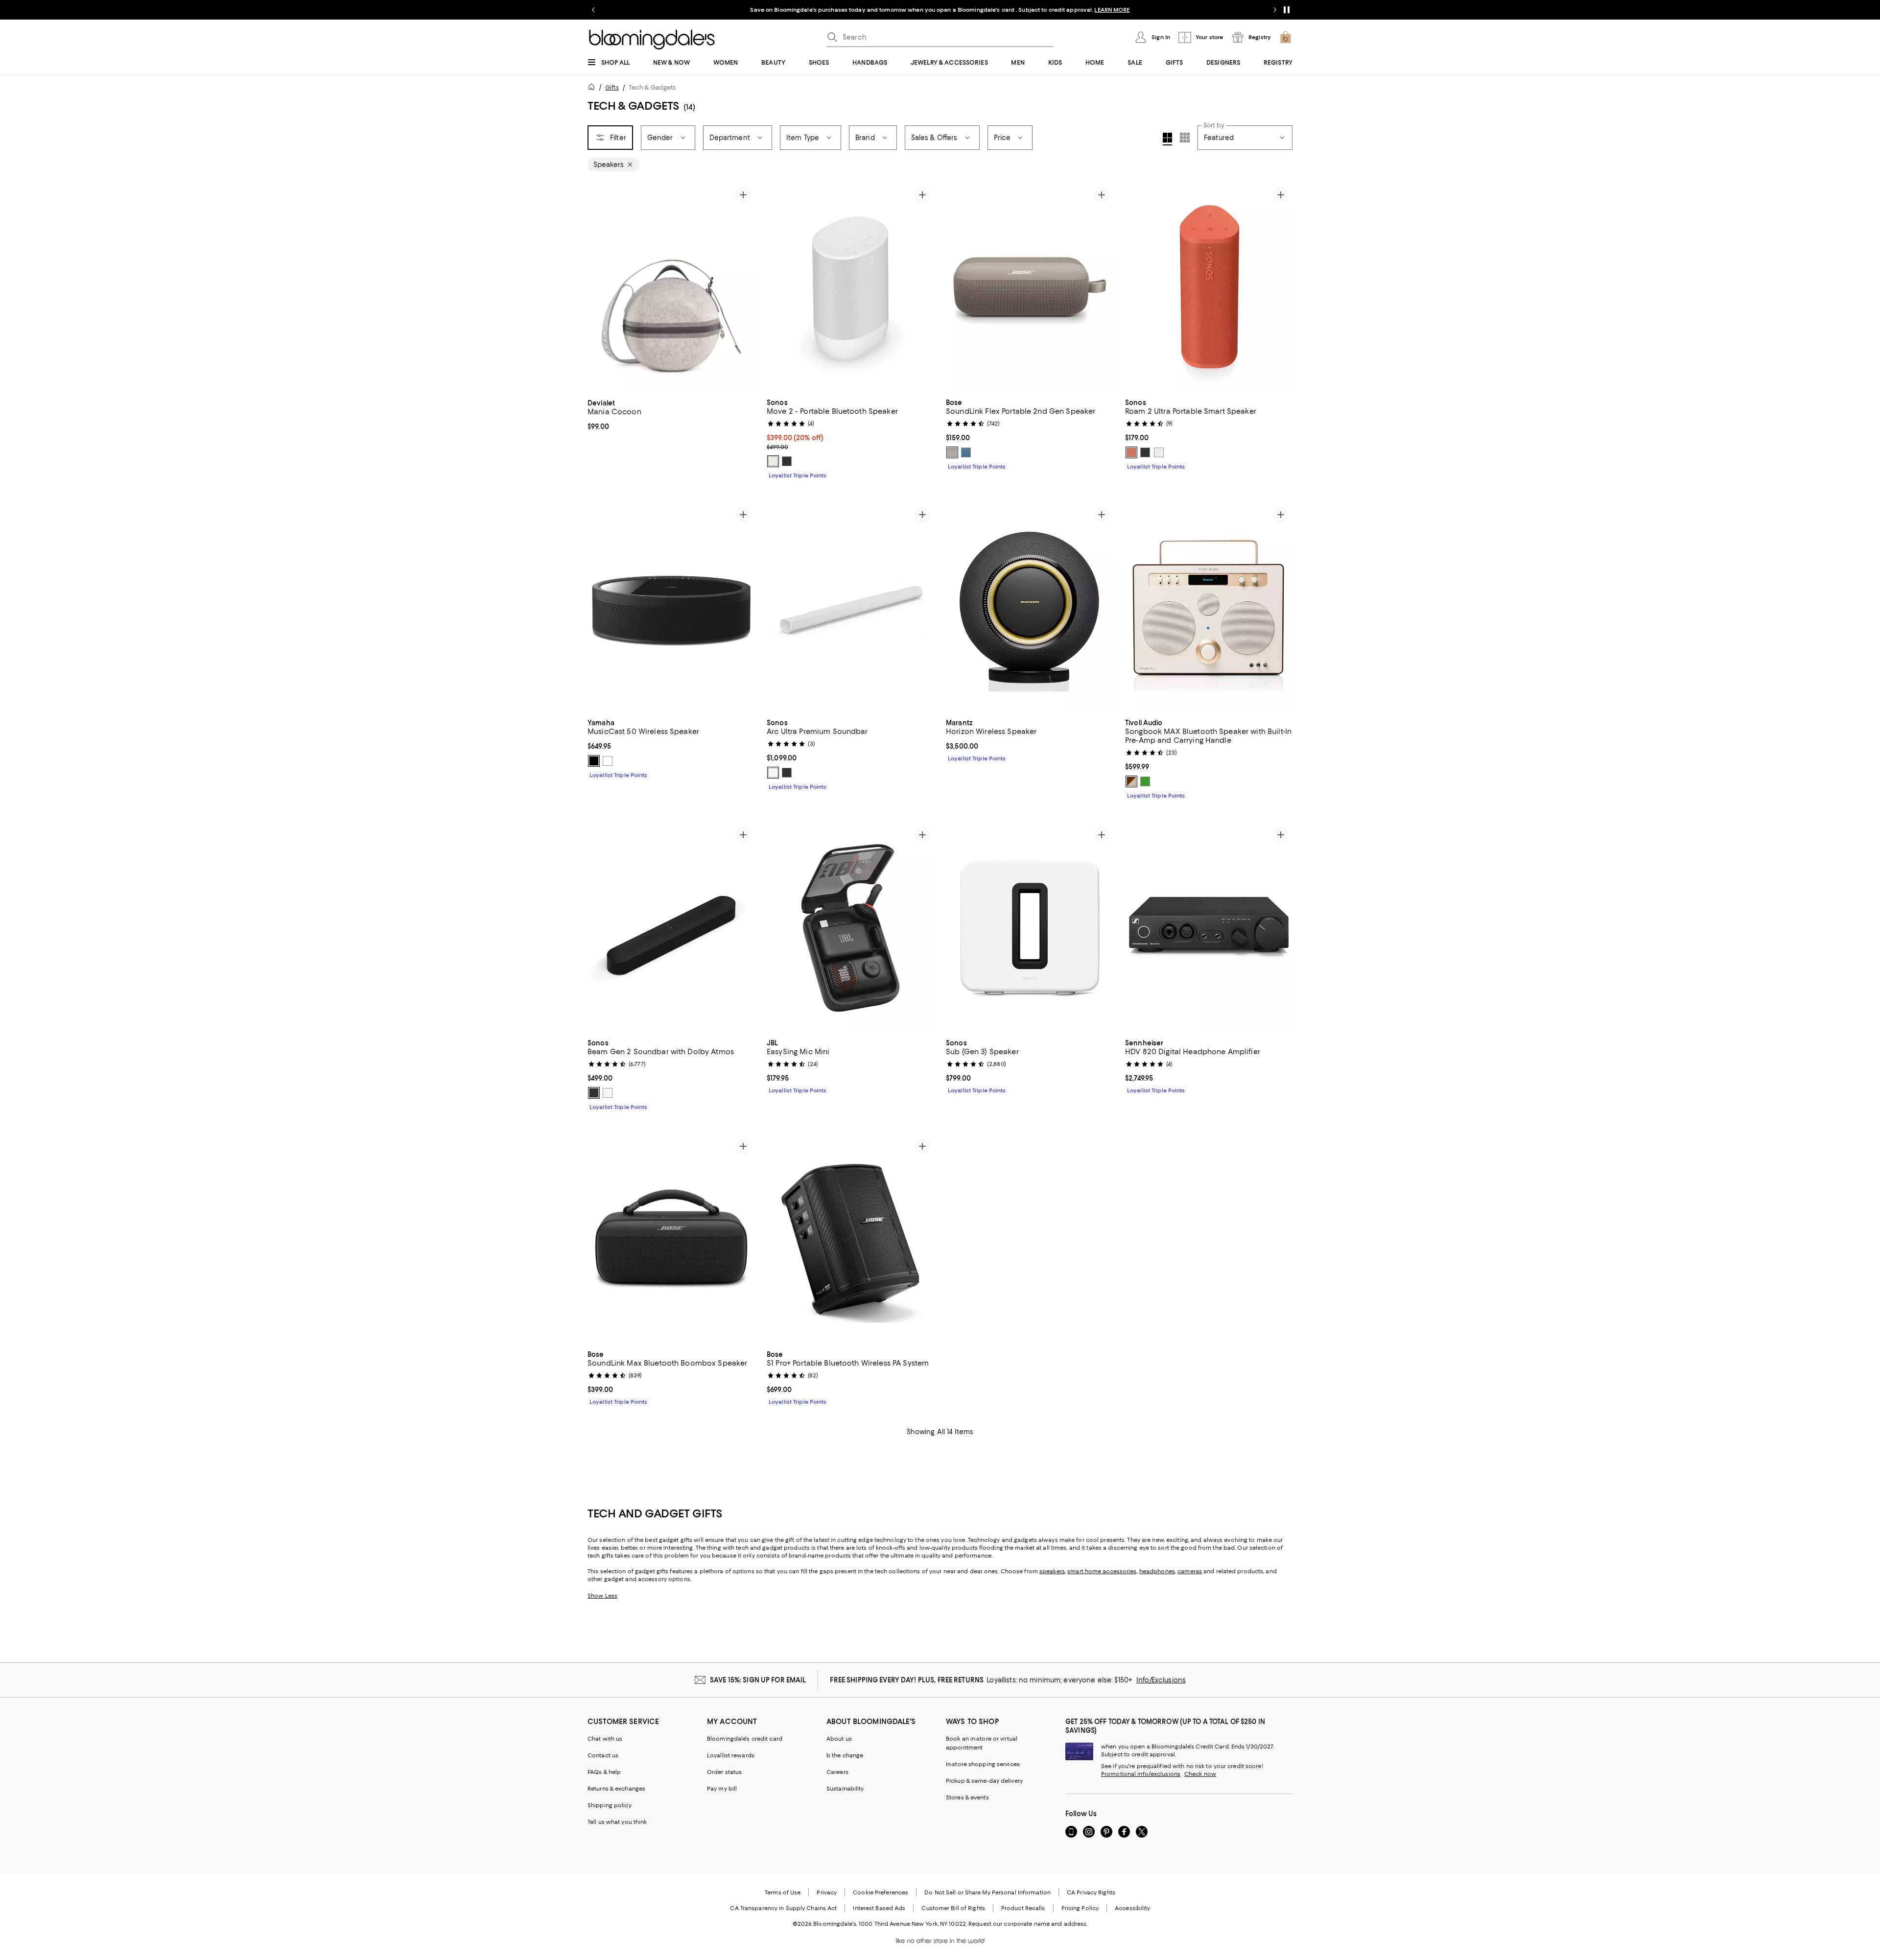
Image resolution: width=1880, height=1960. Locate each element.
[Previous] (599, 288)
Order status (724, 1772)
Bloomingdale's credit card (745, 1739)
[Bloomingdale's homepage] (593, 88)
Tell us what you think (617, 1822)
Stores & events (967, 1797)
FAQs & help (604, 1772)
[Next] (743, 288)
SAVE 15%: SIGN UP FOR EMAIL (758, 1680)
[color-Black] (787, 461)
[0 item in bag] (1286, 37)
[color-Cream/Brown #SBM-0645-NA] (1131, 781)
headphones (1157, 1571)
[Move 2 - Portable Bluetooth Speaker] (850, 288)
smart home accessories (1102, 1571)
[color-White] (773, 461)
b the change (845, 1755)
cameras (1190, 1571)
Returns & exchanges (616, 1789)
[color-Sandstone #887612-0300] (952, 452)
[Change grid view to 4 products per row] (1167, 139)
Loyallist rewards (731, 1755)
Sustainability (845, 1789)
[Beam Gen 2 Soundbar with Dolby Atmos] (671, 928)
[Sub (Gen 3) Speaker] (1030, 928)
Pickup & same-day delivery (984, 1781)
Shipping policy (610, 1805)
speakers (1052, 1571)
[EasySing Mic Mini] (850, 928)
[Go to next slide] (1275, 10)
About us (839, 1739)
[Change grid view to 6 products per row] (1185, 138)
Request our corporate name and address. (1028, 1924)
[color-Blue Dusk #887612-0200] (966, 452)
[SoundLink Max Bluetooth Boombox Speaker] (671, 1239)
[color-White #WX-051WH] (608, 761)
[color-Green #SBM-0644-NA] (1145, 781)
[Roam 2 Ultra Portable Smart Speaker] (1209, 288)
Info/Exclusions (1161, 1680)
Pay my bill (722, 1789)
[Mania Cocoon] (671, 288)
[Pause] (1287, 10)
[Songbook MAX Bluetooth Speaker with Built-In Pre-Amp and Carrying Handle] (1209, 608)
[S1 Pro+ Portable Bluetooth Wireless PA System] (850, 1239)
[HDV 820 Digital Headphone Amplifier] (1209, 928)
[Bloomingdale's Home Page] (652, 40)
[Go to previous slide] (593, 10)
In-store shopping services (983, 1764)
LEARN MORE (1112, 10)
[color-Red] (1131, 452)
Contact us (603, 1755)
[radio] (773, 461)
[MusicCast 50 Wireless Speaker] (671, 608)
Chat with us (605, 1739)
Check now (1200, 1774)
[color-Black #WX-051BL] (594, 761)
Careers (837, 1772)
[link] (671, 414)
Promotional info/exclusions (1141, 1774)
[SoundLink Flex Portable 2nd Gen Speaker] (1030, 288)
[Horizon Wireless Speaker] (1030, 608)
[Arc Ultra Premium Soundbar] (850, 608)
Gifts (612, 87)
